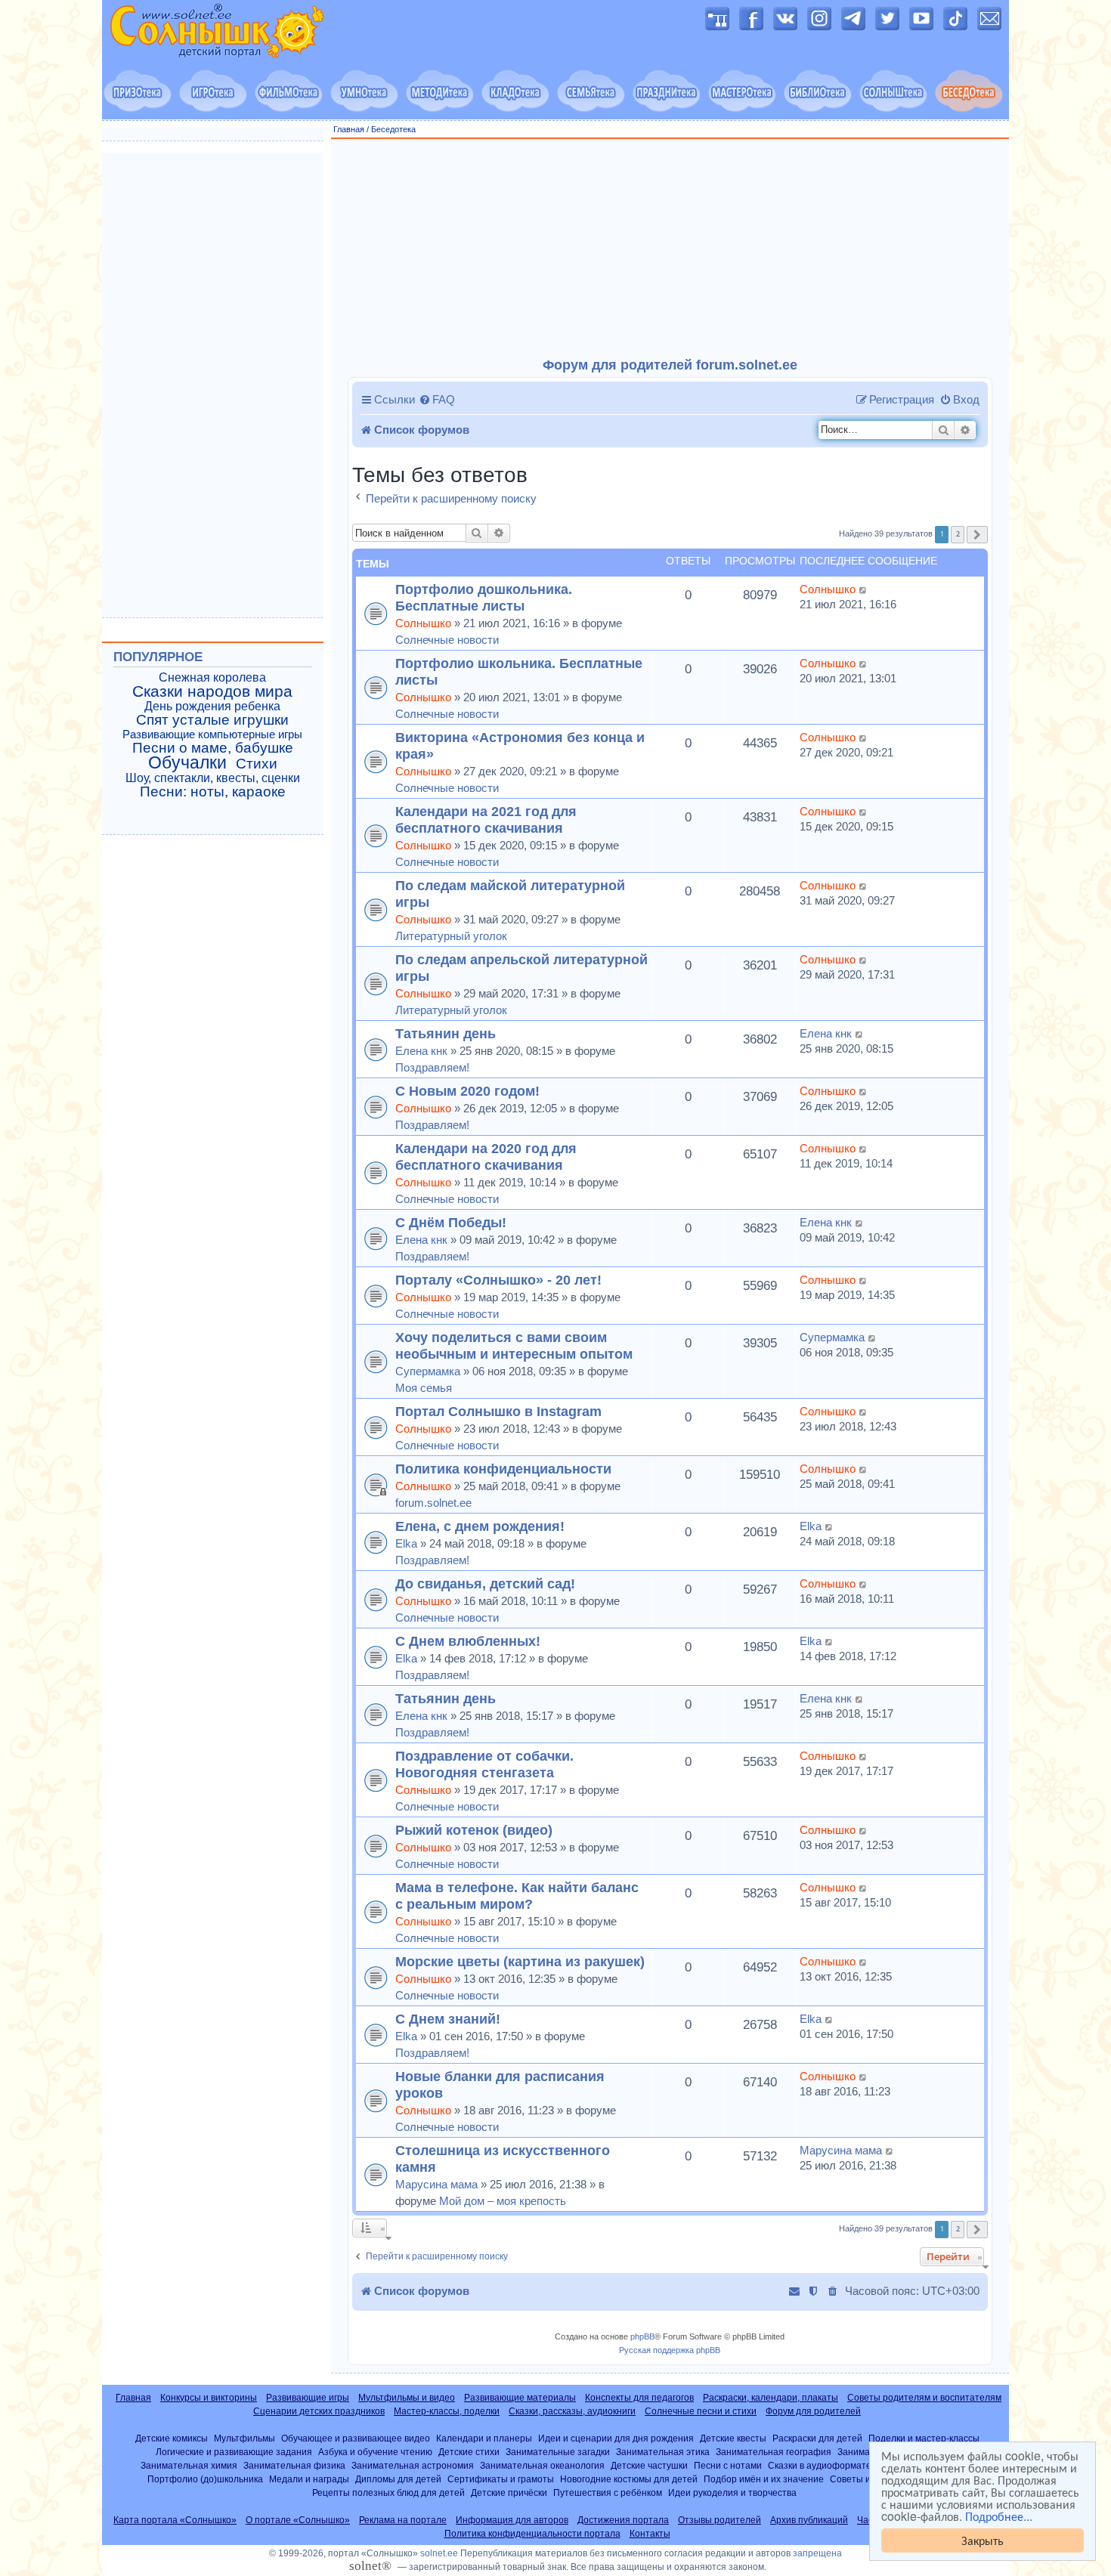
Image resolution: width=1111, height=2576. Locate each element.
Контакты (650, 2534)
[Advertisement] (670, 249)
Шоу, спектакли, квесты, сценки (213, 778)
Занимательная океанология (542, 2465)
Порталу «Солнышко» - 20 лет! (498, 1280)
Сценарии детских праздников (319, 2411)
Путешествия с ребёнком (608, 2493)
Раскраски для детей (817, 2438)
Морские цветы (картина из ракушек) (520, 1961)
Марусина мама (436, 2184)
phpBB (642, 2336)
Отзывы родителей (720, 2520)
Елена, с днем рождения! (480, 1526)
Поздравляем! (432, 1067)
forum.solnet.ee (433, 1503)
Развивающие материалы (520, 2398)
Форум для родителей (813, 2411)
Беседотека (393, 129)
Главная (349, 129)
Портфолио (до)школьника (205, 2479)
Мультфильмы (244, 2438)
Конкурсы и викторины (209, 2398)
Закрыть (983, 2540)
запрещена (817, 2553)
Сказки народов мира (212, 691)
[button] (977, 535)
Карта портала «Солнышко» (175, 2520)
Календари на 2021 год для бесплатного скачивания (486, 819)
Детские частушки (649, 2465)
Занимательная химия (189, 2465)
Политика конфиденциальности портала (532, 2534)
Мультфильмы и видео (407, 2398)
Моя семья (424, 1388)
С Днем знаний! (448, 2019)
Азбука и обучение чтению (375, 2452)
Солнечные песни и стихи (701, 2411)
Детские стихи (469, 2452)
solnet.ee (439, 2553)
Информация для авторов (512, 2520)
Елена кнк (421, 1051)
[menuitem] (437, 400)
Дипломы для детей (398, 2479)
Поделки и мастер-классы (924, 2438)
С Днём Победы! (451, 1222)
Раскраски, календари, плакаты (771, 2398)
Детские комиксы (172, 2438)
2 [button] (958, 534)
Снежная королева (212, 677)
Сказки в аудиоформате (820, 2465)
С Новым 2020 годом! (467, 1091)
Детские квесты (733, 2438)
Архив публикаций (809, 2520)
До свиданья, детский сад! (485, 1583)
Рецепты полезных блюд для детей (388, 2493)
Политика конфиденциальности (503, 1469)
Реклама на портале (403, 2520)
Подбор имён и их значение (764, 2479)
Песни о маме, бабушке (213, 748)
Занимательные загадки (558, 2452)
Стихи (257, 764)
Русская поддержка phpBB (670, 2350)
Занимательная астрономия (413, 2465)
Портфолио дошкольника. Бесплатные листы (484, 597)
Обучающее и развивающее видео (356, 2438)
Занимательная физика (294, 2465)
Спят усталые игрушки (212, 720)
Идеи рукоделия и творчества (732, 2493)
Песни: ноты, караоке (213, 792)
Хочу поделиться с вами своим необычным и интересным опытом (514, 1345)
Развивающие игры (308, 2398)
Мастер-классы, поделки (447, 2411)
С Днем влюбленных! (468, 1641)
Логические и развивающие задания (234, 2452)
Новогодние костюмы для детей (629, 2479)
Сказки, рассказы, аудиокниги (572, 2411)
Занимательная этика (663, 2452)
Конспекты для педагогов (639, 2398)
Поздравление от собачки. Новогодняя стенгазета (484, 1764)
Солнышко (423, 623)
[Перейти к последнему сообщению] (863, 589)
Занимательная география (774, 2452)
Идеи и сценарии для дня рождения (616, 2438)
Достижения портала (623, 2520)
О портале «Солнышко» (298, 2520)
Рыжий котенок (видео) (474, 1830)
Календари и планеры (484, 2438)
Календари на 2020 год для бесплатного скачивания (486, 1157)
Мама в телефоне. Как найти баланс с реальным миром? (517, 1896)
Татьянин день (446, 1033)
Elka (406, 1543)
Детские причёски (509, 2493)
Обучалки (187, 762)
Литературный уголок (451, 936)
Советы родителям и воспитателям (924, 2398)
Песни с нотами (728, 2465)
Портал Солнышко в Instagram (498, 1411)
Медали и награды (309, 2479)
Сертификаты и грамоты (501, 2479)
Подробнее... (999, 2516)
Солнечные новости (447, 640)
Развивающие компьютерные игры (212, 734)
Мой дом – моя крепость (503, 2201)
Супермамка (428, 1371)
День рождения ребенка (212, 706)
